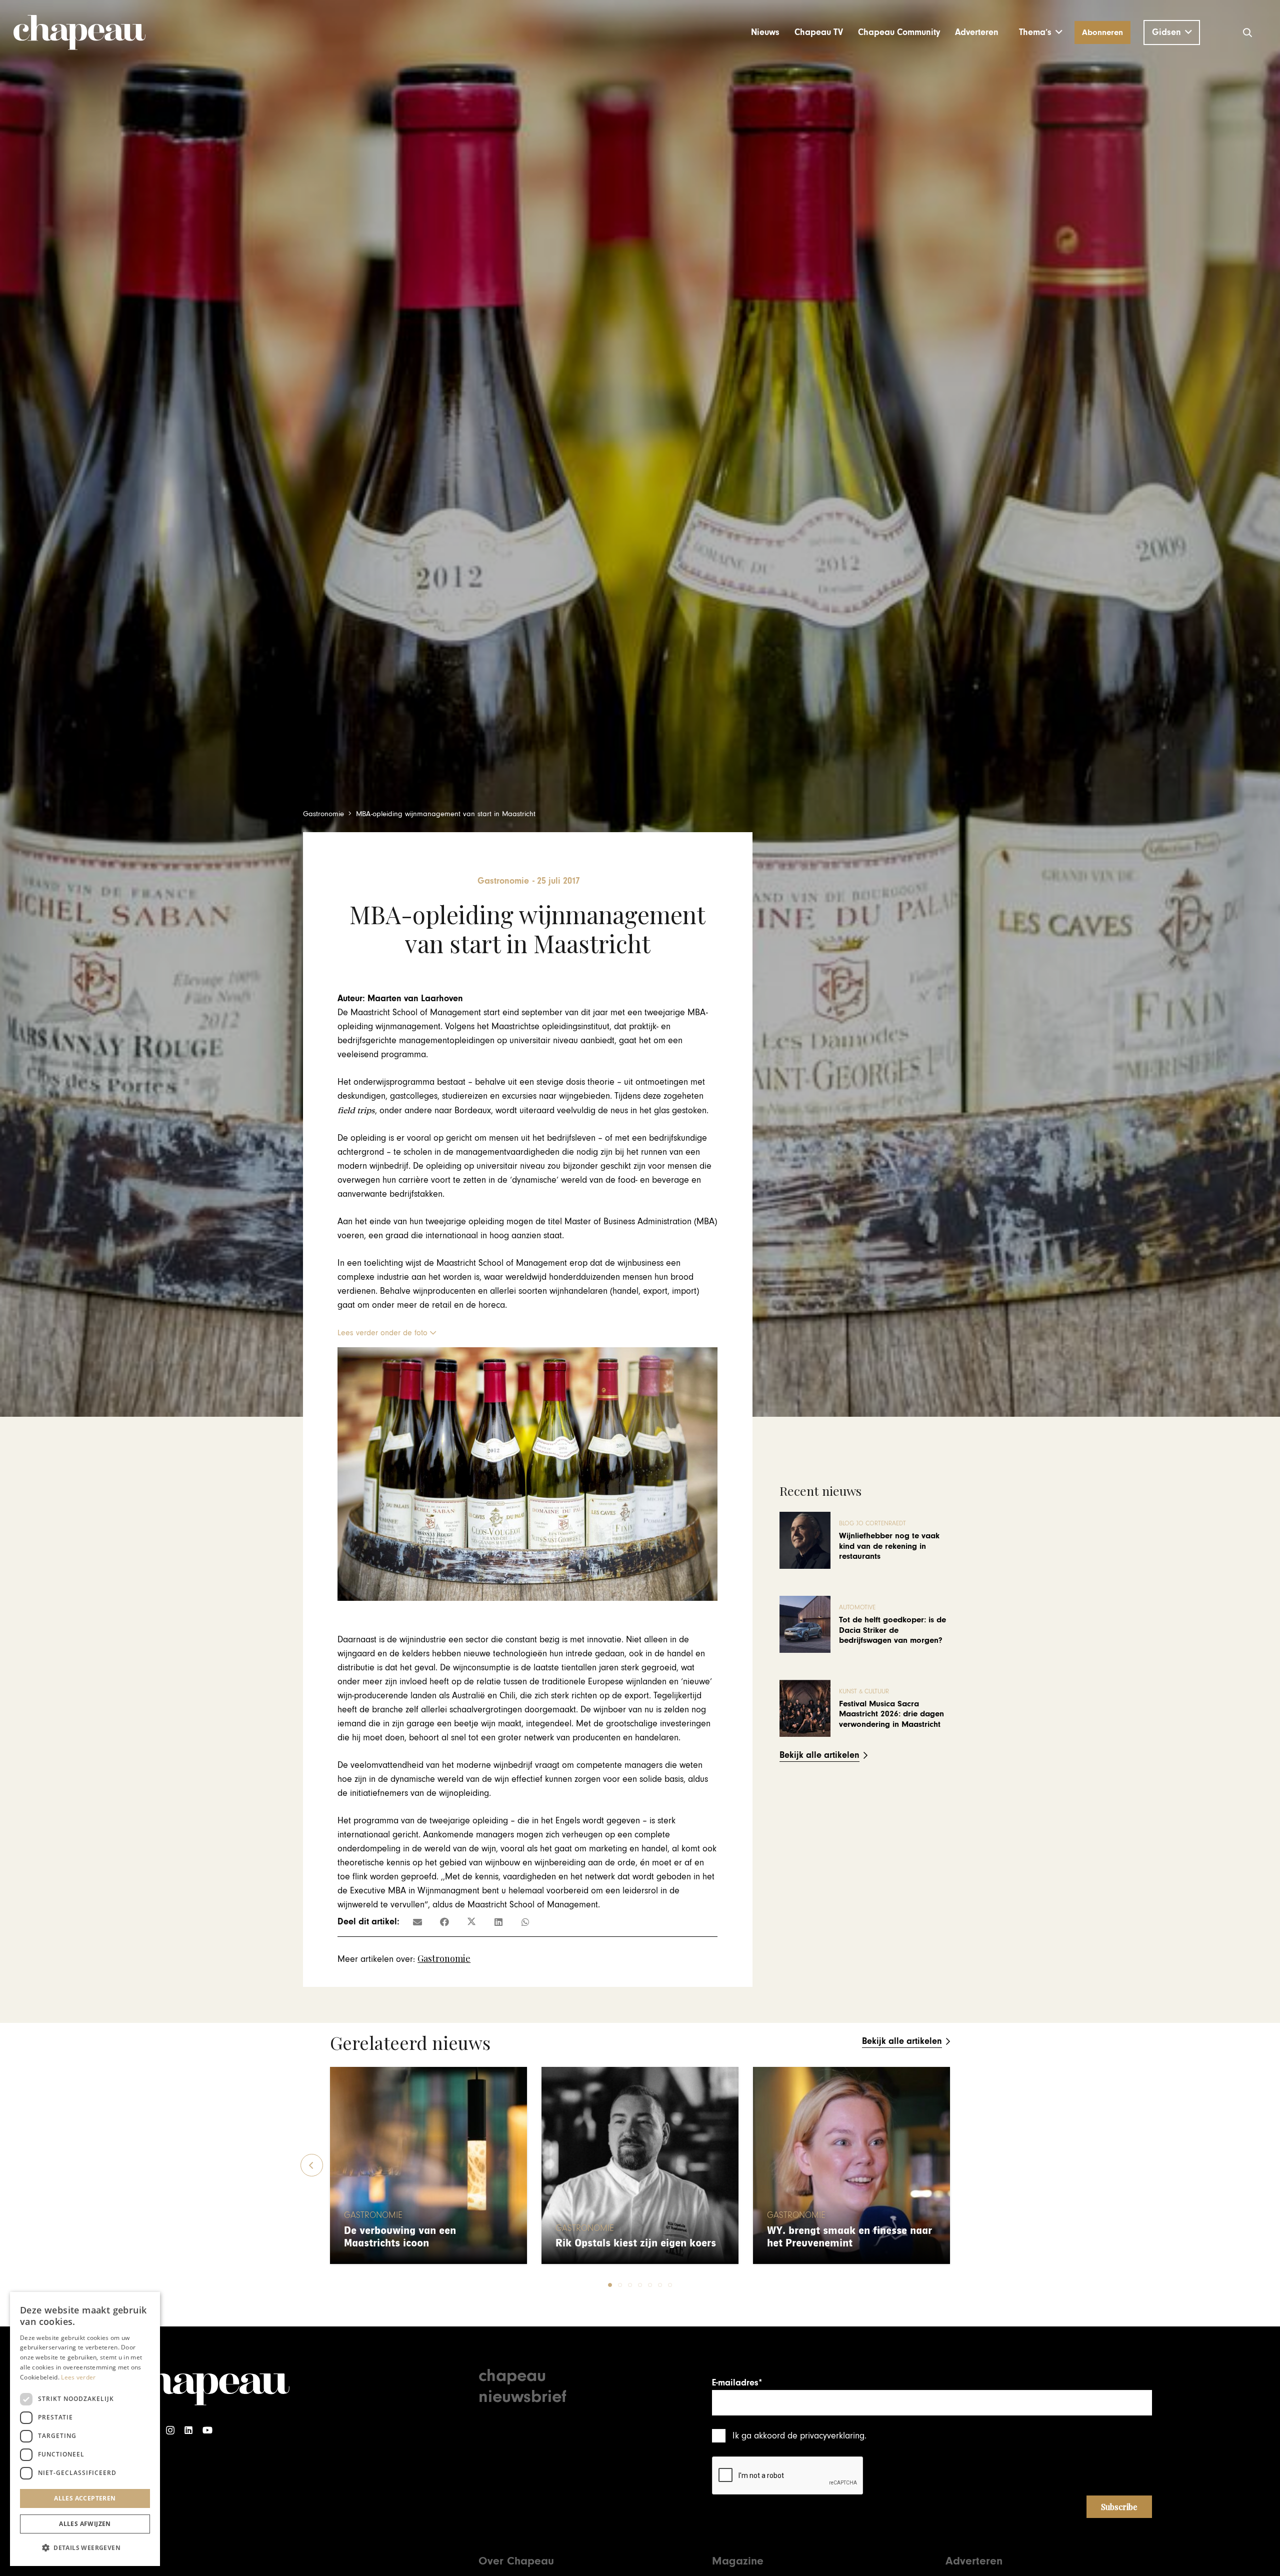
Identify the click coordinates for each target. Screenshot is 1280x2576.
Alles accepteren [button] (85, 2498)
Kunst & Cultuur (864, 1692)
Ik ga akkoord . (799, 2436)
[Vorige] (312, 2165)
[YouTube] (207, 2430)
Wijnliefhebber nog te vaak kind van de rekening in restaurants (889, 1546)
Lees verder (78, 2377)
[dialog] (85, 2429)
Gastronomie (444, 1958)
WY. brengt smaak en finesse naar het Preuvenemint (849, 2237)
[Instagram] (170, 2430)
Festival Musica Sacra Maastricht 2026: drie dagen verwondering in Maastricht (891, 1714)
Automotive (857, 1608)
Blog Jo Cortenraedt (872, 1524)
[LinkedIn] (188, 2430)
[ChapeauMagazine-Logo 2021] (79, 33)
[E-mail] (417, 1922)
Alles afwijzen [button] (85, 2524)
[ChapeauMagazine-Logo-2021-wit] (209, 2384)
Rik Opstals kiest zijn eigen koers (636, 2243)
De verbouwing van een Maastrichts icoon (400, 2237)
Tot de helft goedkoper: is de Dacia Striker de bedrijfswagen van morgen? (892, 1630)
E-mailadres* (737, 2383)
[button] (1041, 33)
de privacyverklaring (826, 2436)
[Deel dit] (444, 1922)
